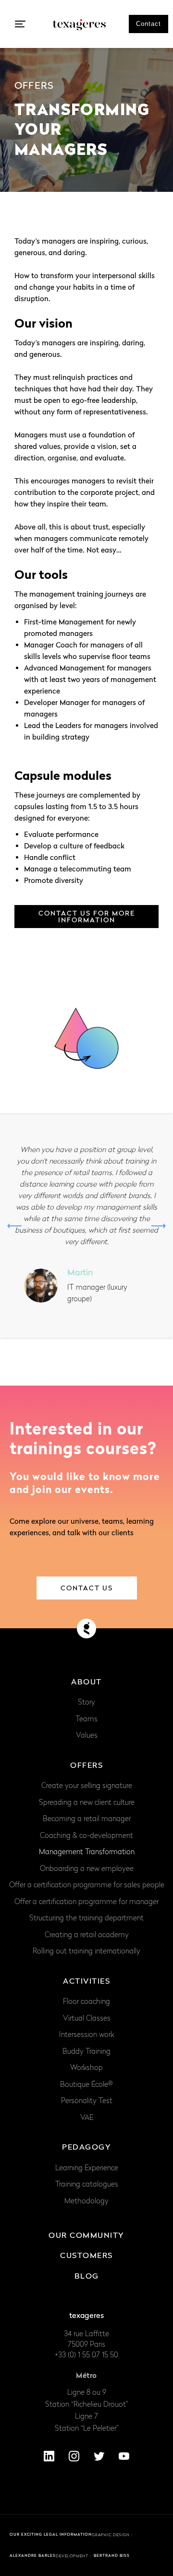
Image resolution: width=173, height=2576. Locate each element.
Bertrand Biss (112, 2555)
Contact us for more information (87, 916)
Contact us (87, 1588)
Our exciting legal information (51, 2534)
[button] (20, 24)
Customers (86, 2255)
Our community (86, 2235)
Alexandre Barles (33, 2555)
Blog (87, 2276)
